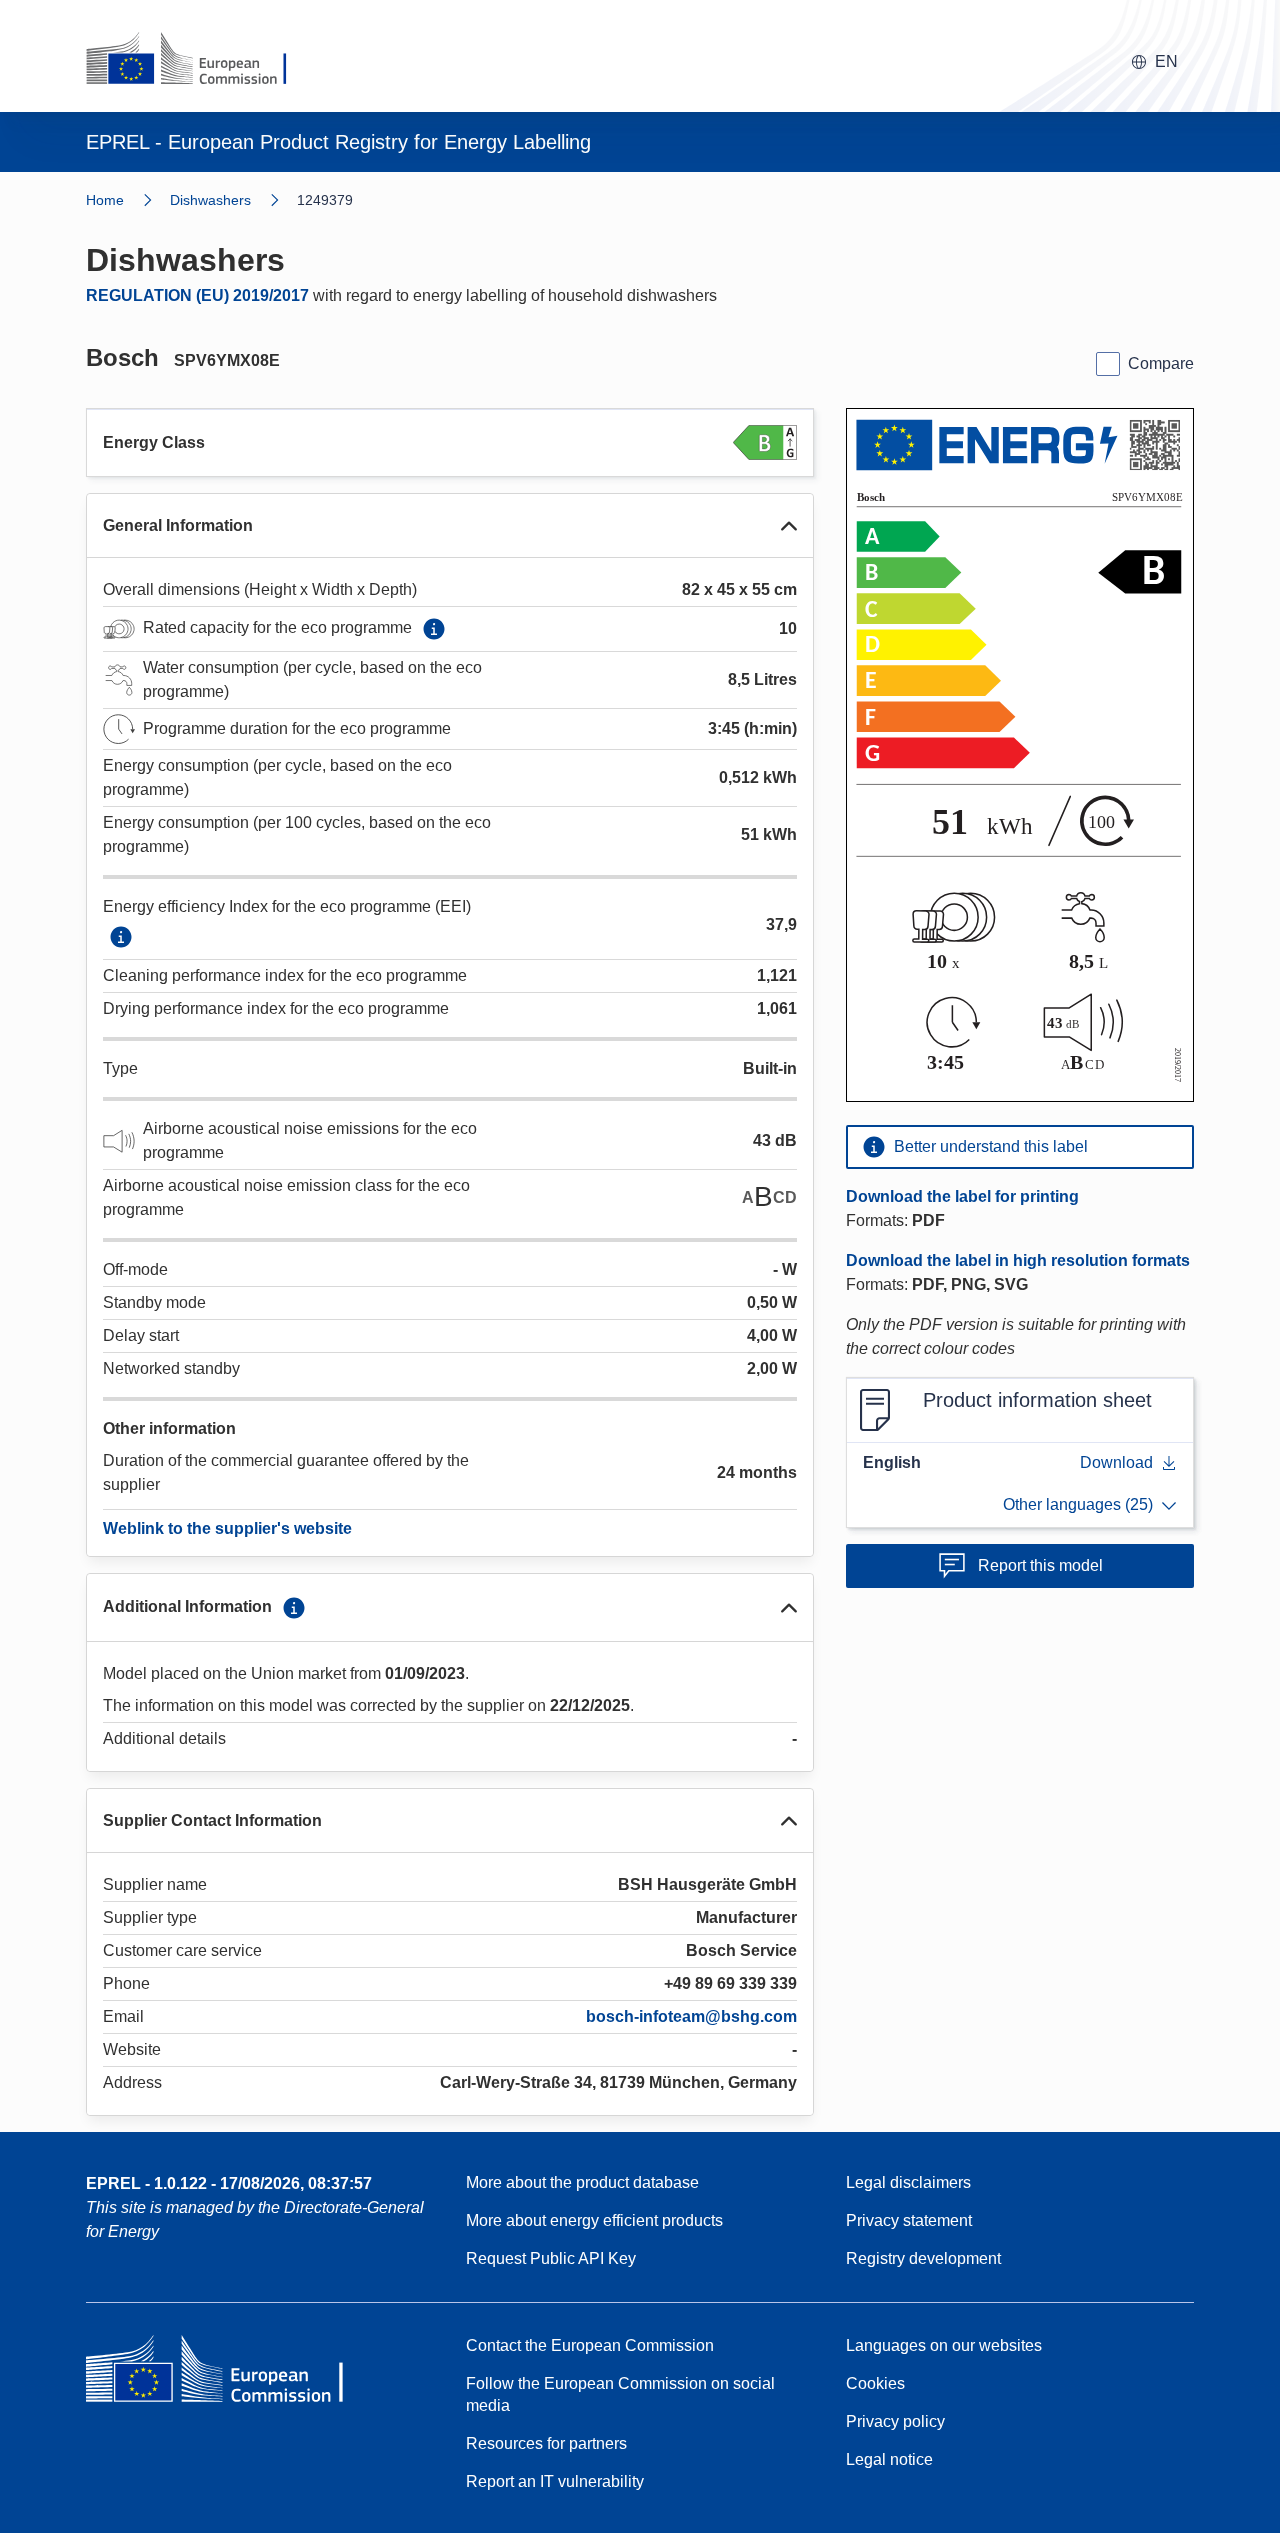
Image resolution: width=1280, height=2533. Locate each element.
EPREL (229, 2183)
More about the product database (582, 2182)
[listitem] (233, 200)
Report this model (1040, 1565)
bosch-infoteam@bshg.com (691, 2016)
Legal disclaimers (908, 2182)
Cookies (875, 2383)
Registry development (923, 2258)
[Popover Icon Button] (434, 629)
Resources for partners (546, 2443)
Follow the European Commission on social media (620, 2394)
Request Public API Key (551, 2258)
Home (105, 200)
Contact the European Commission (590, 2345)
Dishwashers (210, 200)
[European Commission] (199, 60)
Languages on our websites (944, 2345)
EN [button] (1166, 61)
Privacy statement (909, 2220)
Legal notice (889, 2459)
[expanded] (789, 526)
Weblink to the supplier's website (227, 1528)
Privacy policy (895, 2421)
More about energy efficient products (594, 2220)
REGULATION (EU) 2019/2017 (197, 295)
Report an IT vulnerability (555, 2481)
